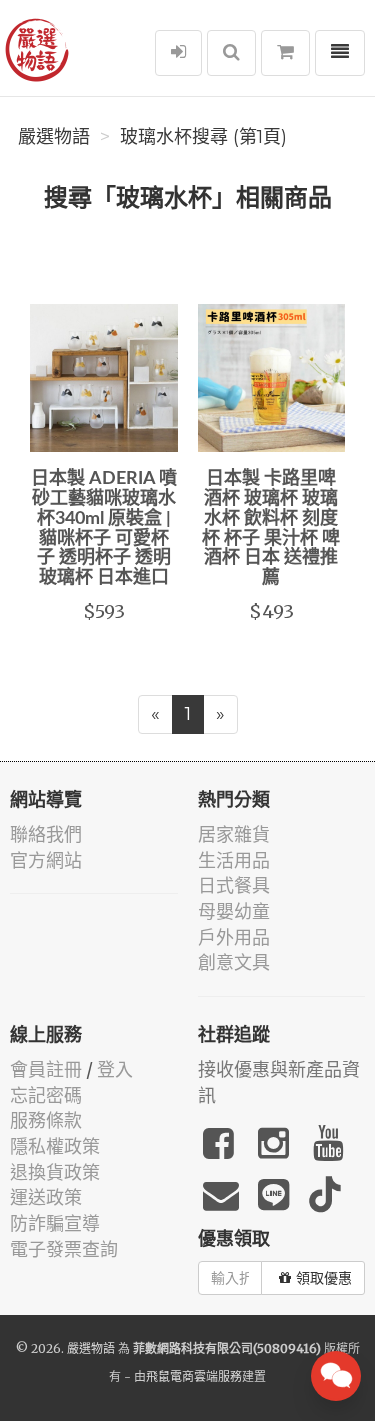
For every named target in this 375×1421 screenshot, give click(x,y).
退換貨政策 (55, 1172)
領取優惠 (324, 1278)
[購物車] (285, 53)
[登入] (178, 53)
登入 (115, 1069)
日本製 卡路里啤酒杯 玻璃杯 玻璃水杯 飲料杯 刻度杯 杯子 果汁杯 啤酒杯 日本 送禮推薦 (271, 528)
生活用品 (234, 860)
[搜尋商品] (231, 53)
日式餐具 (234, 885)
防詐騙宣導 (55, 1223)
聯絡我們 (46, 834)
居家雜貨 (234, 834)
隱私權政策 (55, 1146)
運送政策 (46, 1197)
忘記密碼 (46, 1095)
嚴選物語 (54, 137)
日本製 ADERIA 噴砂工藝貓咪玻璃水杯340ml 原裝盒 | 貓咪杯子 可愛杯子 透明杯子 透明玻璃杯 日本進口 (104, 528)
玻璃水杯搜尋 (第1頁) (203, 137)
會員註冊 (46, 1069)
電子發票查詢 (64, 1249)
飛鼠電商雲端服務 (194, 1376)
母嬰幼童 (234, 911)
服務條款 (46, 1120)
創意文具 (234, 962)
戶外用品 (234, 937)
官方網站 (46, 860)
